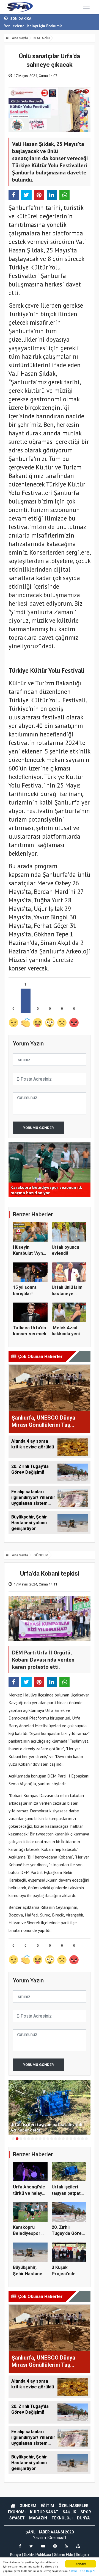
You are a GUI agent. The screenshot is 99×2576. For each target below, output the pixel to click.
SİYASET (17, 2518)
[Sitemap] (78, 2546)
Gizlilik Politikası (37, 2555)
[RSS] (66, 2546)
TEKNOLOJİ (62, 2518)
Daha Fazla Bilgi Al (83, 2571)
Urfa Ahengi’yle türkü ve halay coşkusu (29, 2193)
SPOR (86, 2512)
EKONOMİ (17, 2512)
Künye (16, 2555)
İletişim (82, 2555)
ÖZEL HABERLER (74, 2506)
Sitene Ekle (64, 2555)
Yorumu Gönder (38, 1128)
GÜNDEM (41, 1555)
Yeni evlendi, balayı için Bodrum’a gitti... (39, 26)
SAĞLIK (69, 2512)
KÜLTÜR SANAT (44, 2512)
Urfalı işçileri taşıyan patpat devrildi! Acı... (66, 2193)
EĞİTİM (47, 2506)
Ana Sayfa (20, 38)
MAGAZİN (42, 38)
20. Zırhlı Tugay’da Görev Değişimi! (68, 2233)
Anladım (81, 2564)
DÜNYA (83, 2518)
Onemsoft (57, 2538)
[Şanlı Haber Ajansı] (19, 7)
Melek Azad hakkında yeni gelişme (66, 1334)
